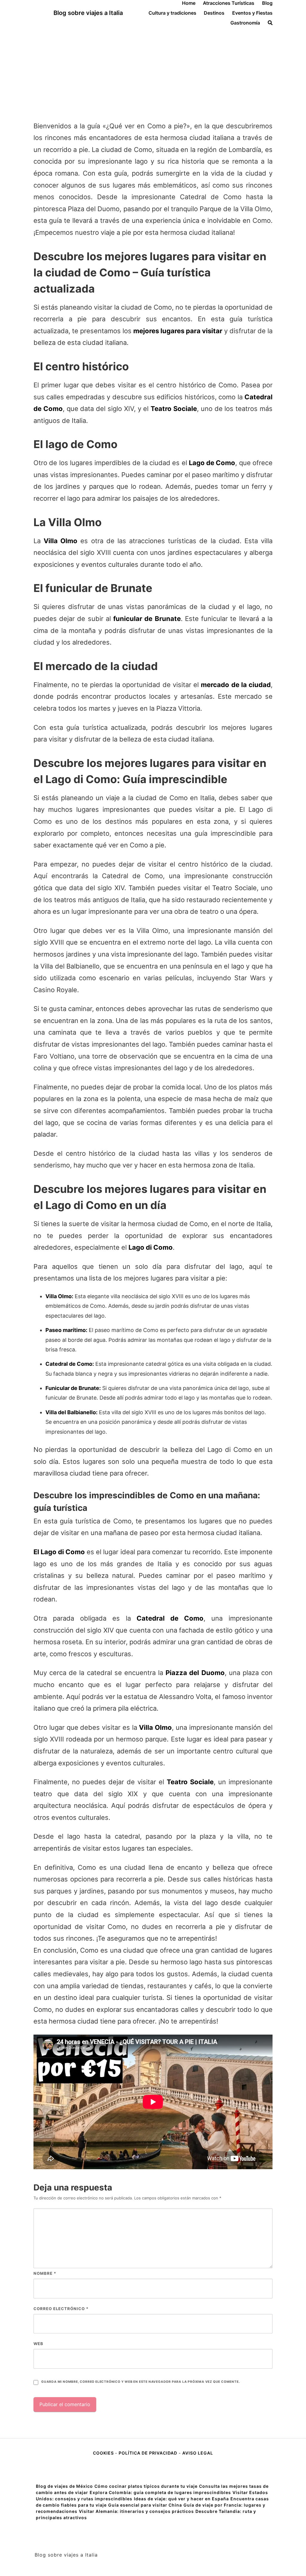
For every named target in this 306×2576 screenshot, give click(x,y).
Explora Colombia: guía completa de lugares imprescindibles (160, 2492)
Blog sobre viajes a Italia (88, 13)
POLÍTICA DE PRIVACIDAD (148, 2453)
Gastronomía (245, 23)
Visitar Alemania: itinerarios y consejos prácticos (136, 2511)
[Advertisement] (153, 71)
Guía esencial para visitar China (145, 2505)
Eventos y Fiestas (252, 13)
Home (189, 3)
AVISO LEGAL (198, 2453)
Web (38, 2344)
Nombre (45, 2273)
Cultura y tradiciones (172, 13)
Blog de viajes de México (64, 2486)
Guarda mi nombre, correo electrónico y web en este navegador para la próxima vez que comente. (140, 2382)
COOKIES (104, 2453)
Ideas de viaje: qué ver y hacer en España (181, 2499)
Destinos (214, 13)
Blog (267, 3)
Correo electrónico (61, 2309)
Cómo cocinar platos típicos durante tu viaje (146, 2486)
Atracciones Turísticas (229, 3)
